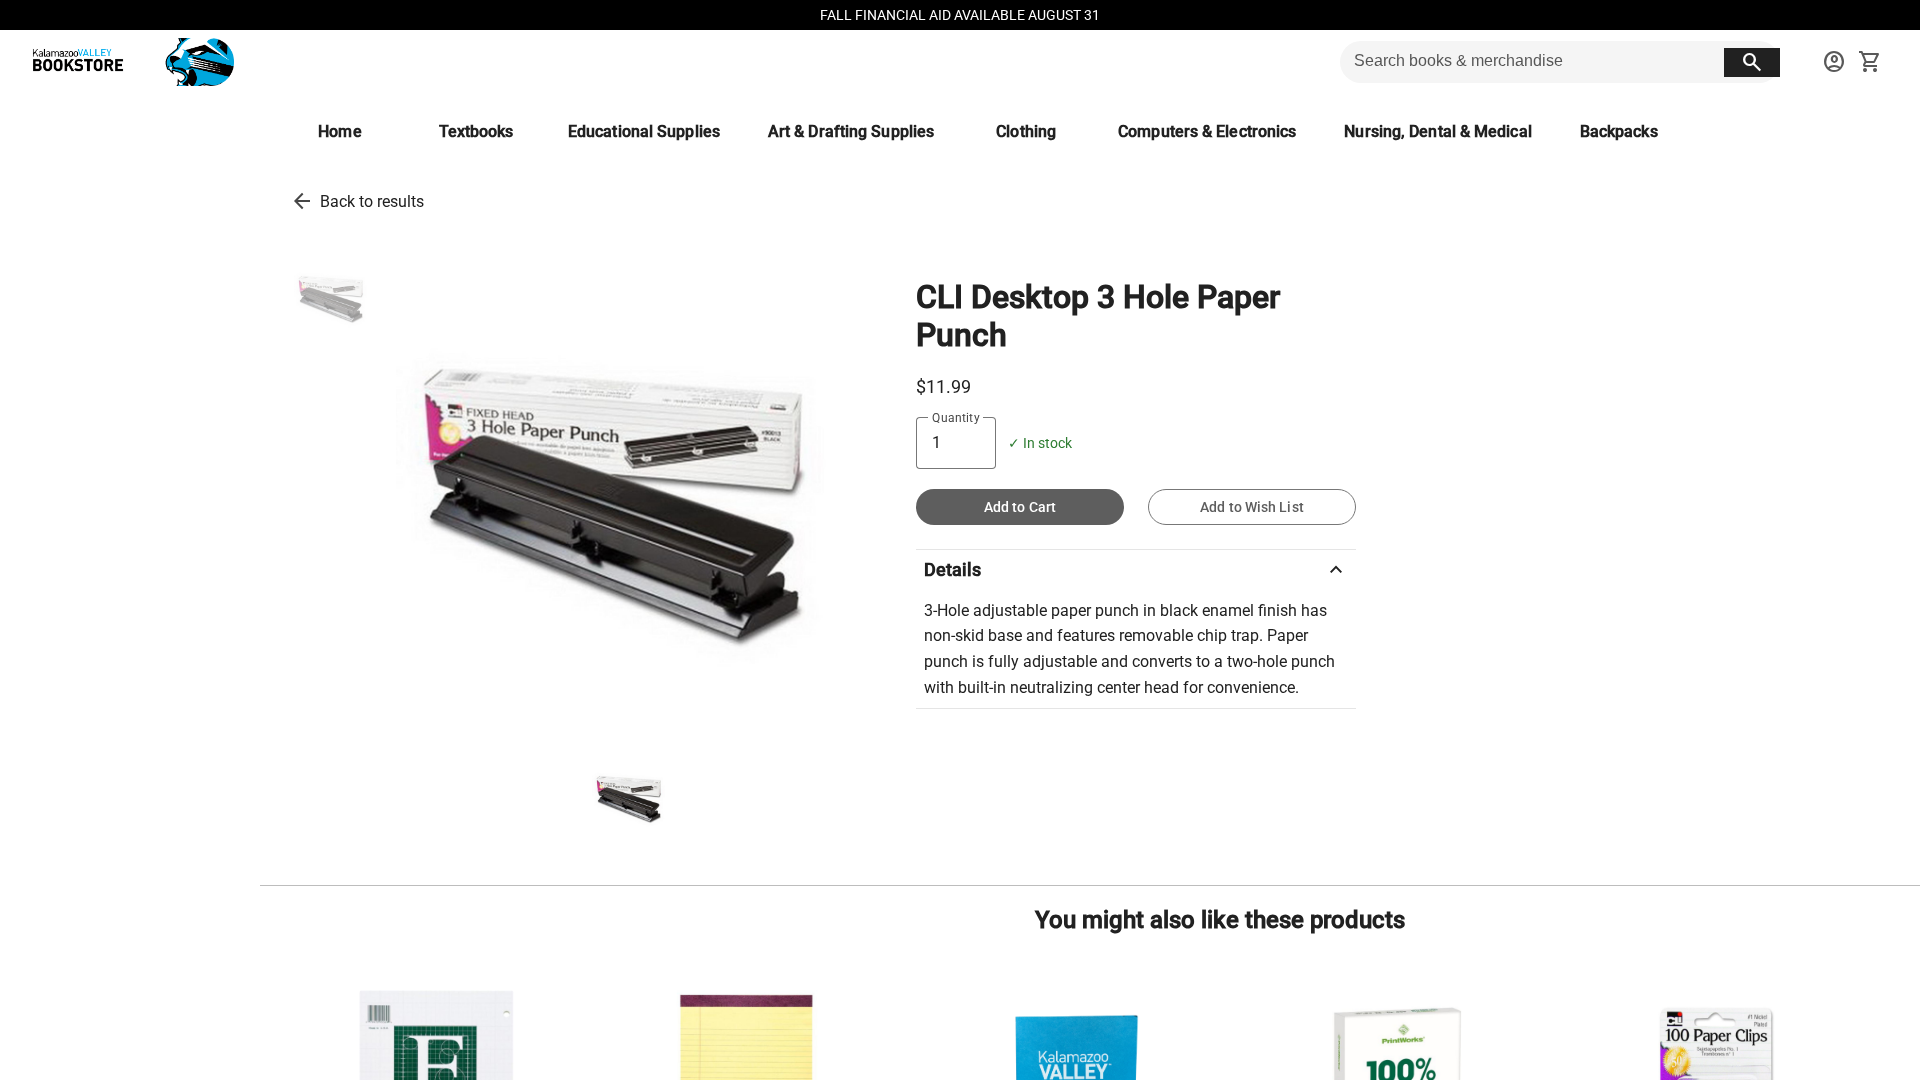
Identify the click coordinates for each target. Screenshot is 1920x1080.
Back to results (372, 201)
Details (1136, 570)
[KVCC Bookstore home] (129, 62)
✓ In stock (1040, 443)
